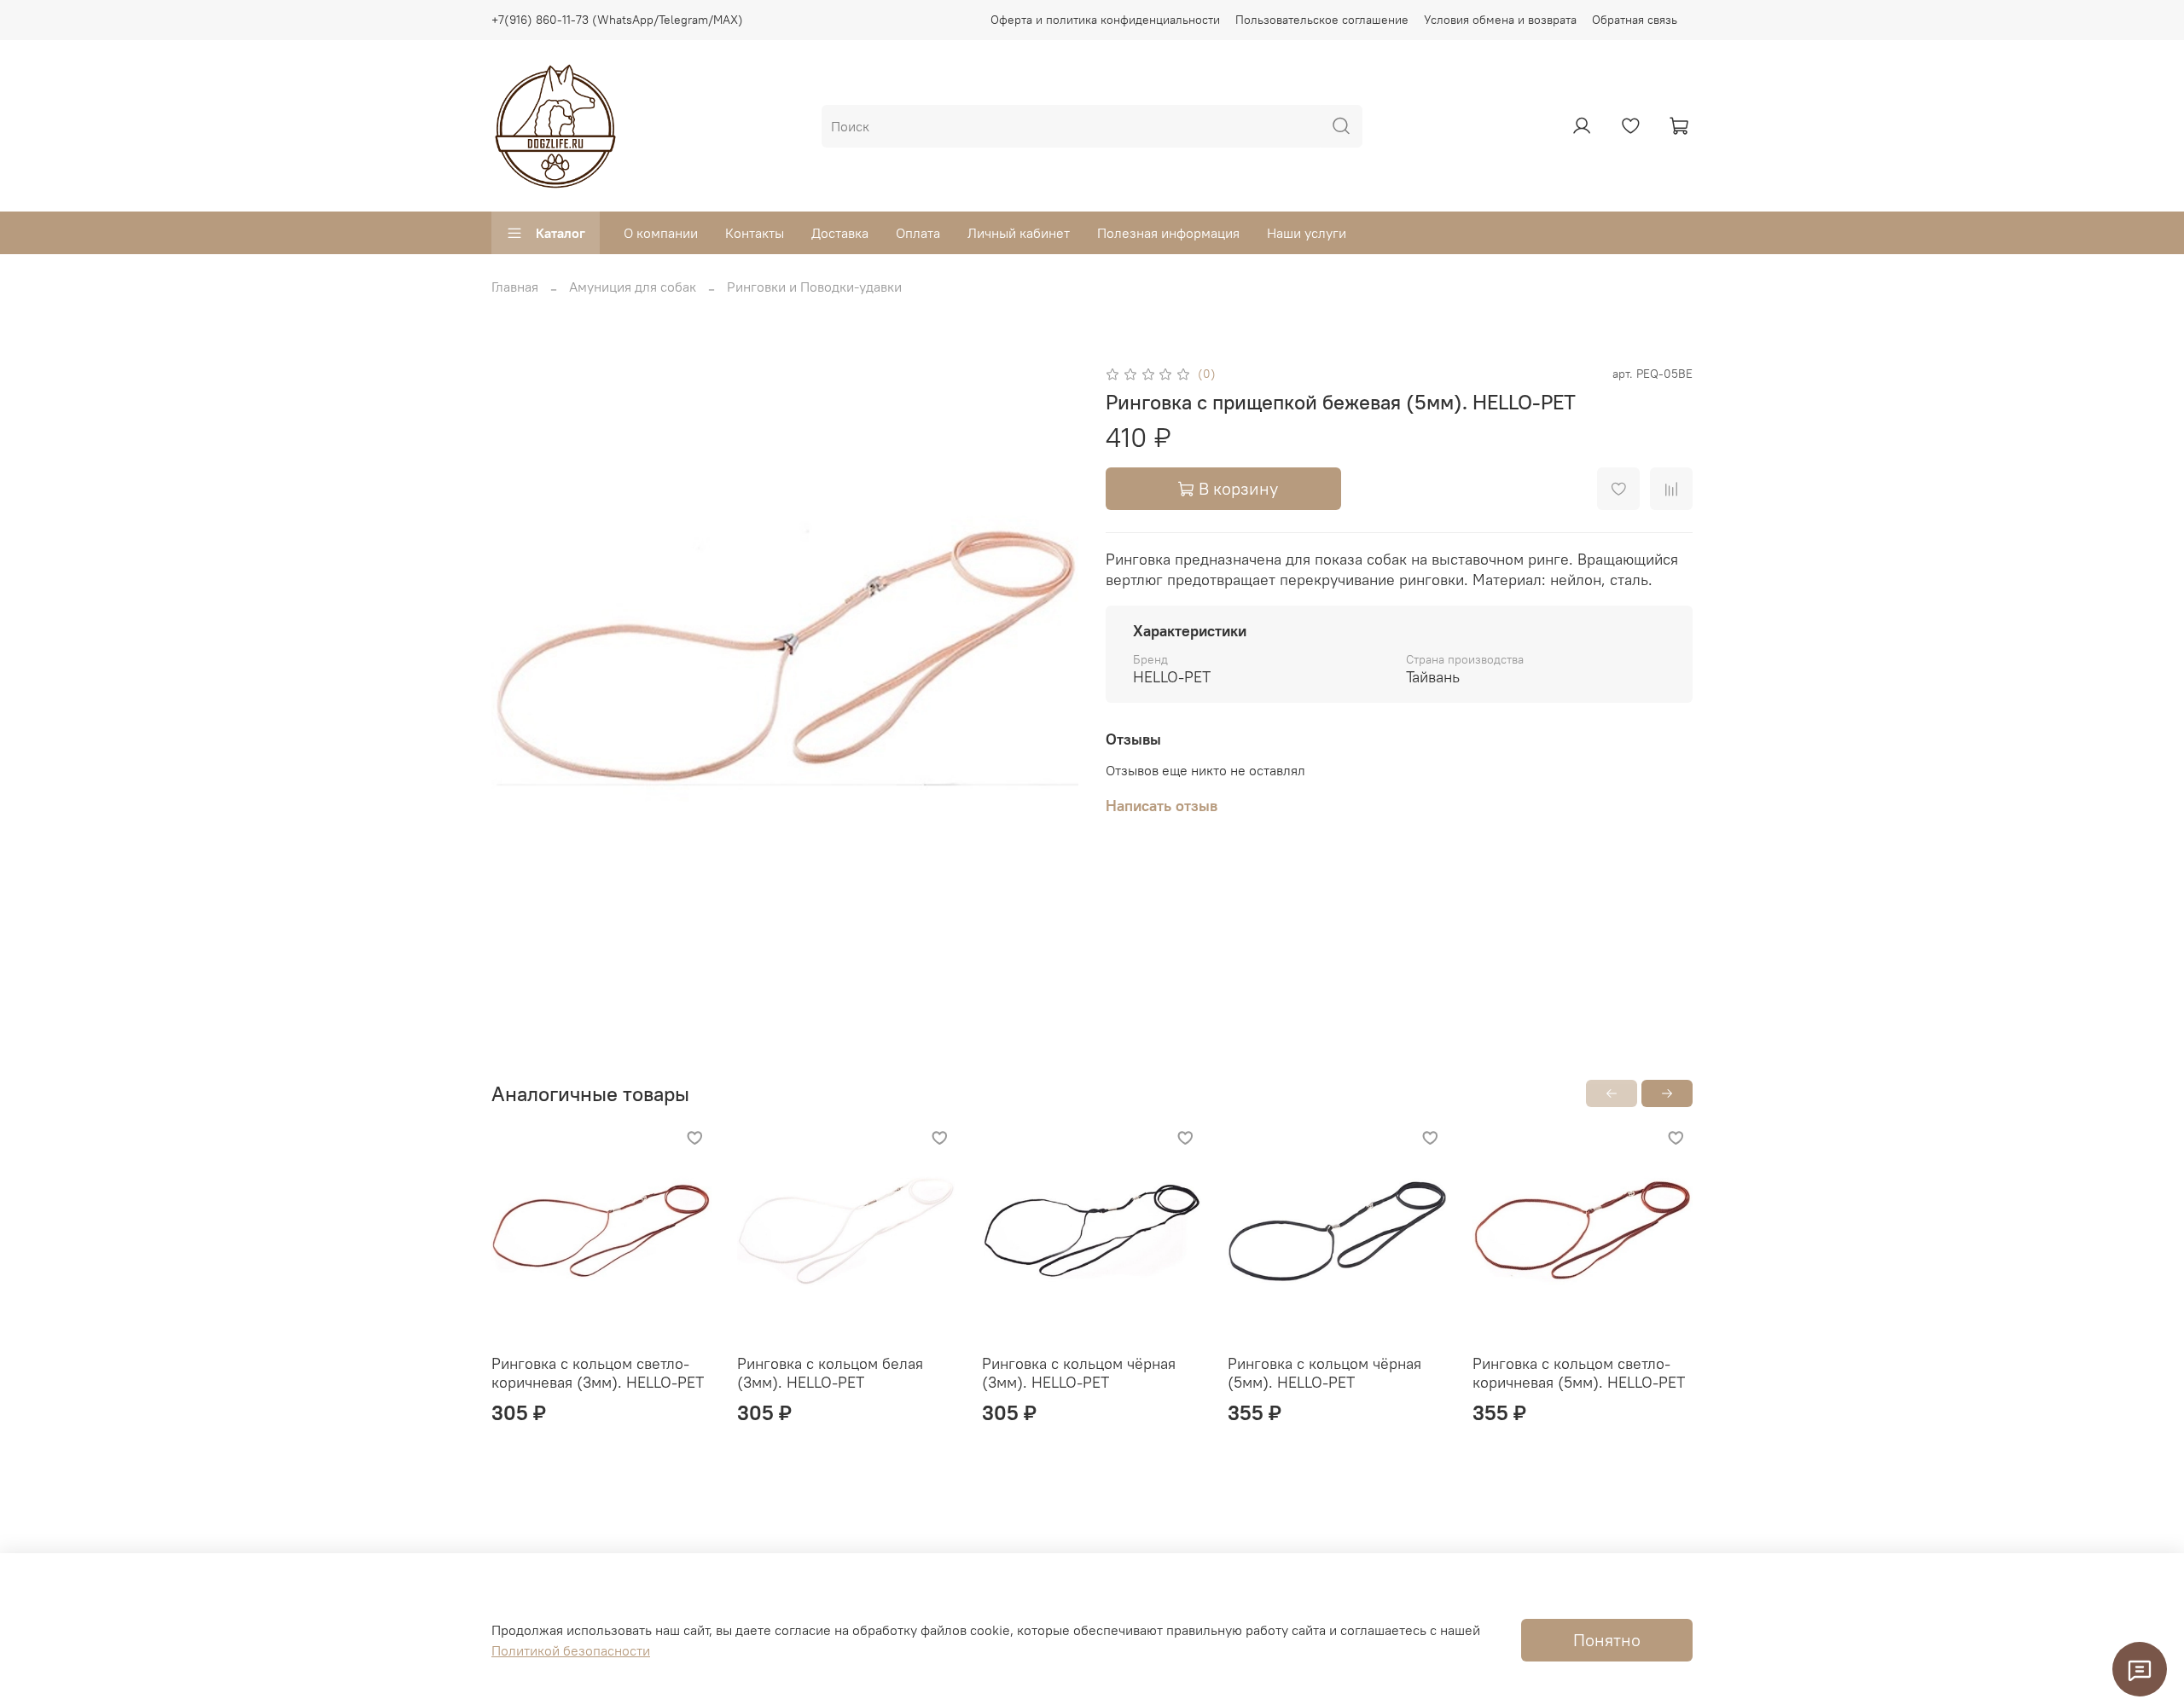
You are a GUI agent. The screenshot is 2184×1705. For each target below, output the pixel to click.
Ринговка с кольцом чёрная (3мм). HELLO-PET (1079, 1373)
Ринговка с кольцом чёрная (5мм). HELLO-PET (1324, 1373)
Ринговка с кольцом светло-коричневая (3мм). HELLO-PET (598, 1373)
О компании (661, 233)
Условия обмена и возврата (1500, 20)
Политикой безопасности (571, 1650)
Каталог (561, 233)
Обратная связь (1635, 20)
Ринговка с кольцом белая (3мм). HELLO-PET (830, 1373)
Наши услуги (1307, 233)
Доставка (840, 233)
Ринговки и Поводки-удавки (814, 287)
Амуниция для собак (633, 287)
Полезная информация (1168, 233)
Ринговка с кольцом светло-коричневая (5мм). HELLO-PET (1579, 1373)
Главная (515, 287)
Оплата (918, 233)
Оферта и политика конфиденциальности (1105, 20)
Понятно (1607, 1640)
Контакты (755, 233)
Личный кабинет (1019, 233)
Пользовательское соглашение (1322, 20)
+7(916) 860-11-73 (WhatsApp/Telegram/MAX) (617, 20)
